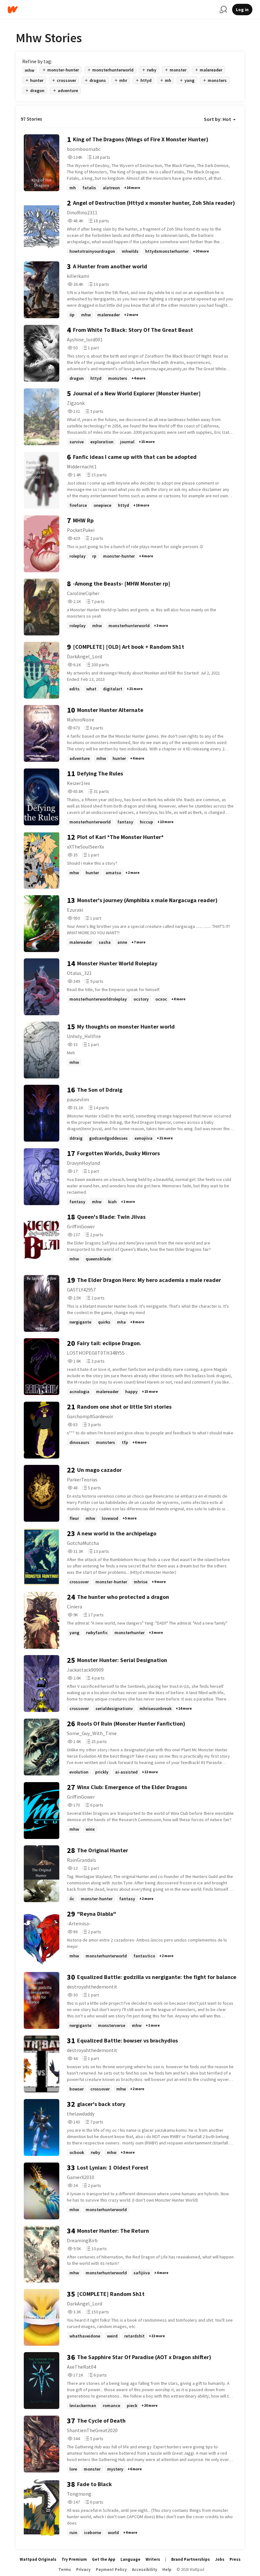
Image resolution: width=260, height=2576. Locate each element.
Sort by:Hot (218, 119)
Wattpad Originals (38, 2559)
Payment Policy (111, 2569)
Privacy (83, 2569)
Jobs (220, 2559)
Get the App (104, 2559)
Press (235, 2559)
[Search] (223, 10)
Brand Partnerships (191, 2559)
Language (130, 2559)
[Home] (111, 10)
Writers (153, 2559)
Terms (65, 2569)
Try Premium (74, 2559)
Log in (242, 10)
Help (167, 2569)
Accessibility (145, 2569)
